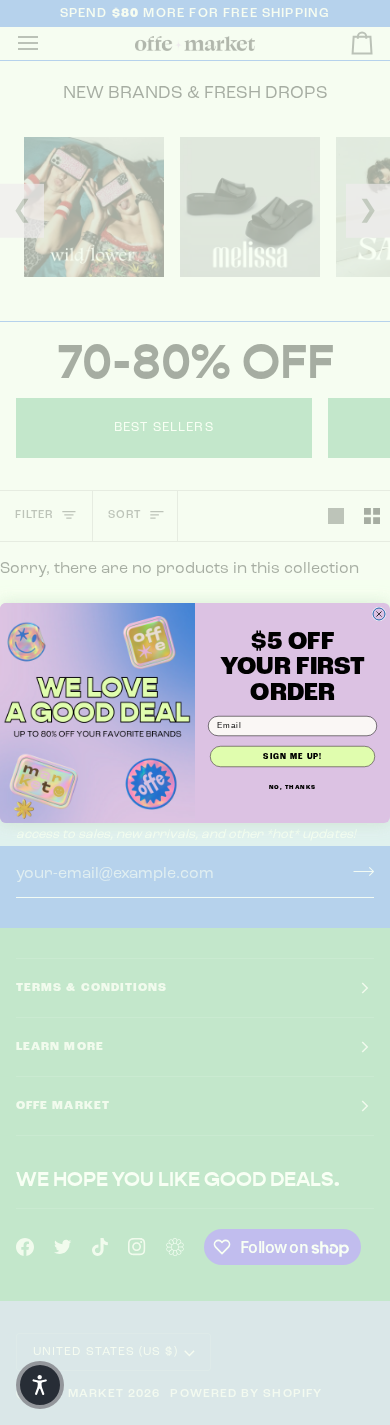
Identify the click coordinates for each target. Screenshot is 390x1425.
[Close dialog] (379, 614)
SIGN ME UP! (292, 756)
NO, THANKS (293, 786)
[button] (40, 1385)
